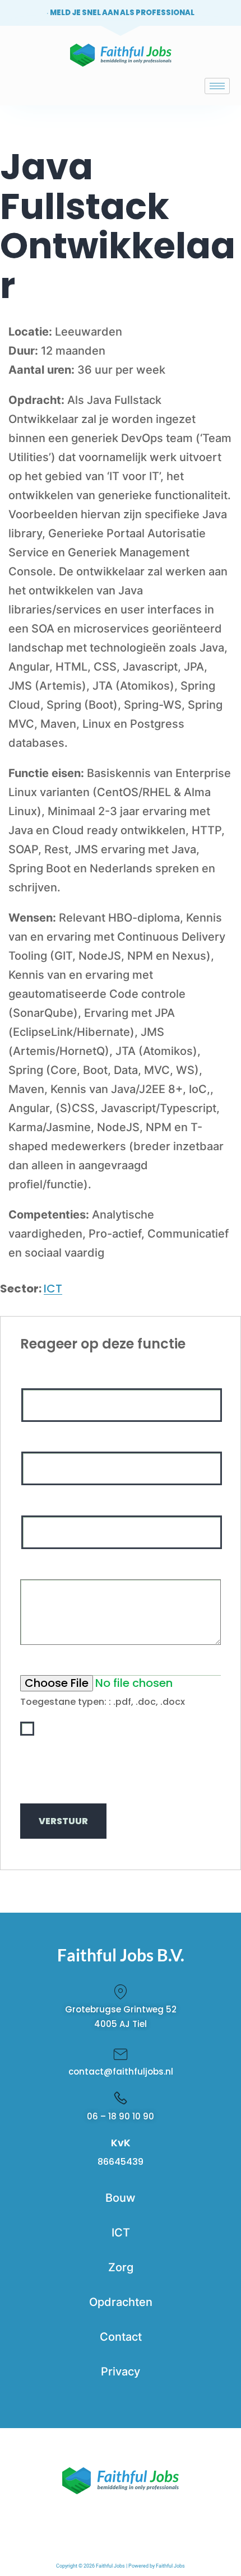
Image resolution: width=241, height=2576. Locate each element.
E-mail (36, 1439)
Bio (29, 1566)
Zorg (121, 2267)
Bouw (121, 2198)
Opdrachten (121, 2302)
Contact (121, 2337)
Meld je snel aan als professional (122, 13)
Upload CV (45, 1662)
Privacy (121, 2372)
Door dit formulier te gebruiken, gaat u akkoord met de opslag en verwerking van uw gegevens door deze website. (123, 1764)
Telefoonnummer (59, 1503)
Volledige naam (55, 1375)
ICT (53, 1289)
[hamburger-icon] (217, 86)
